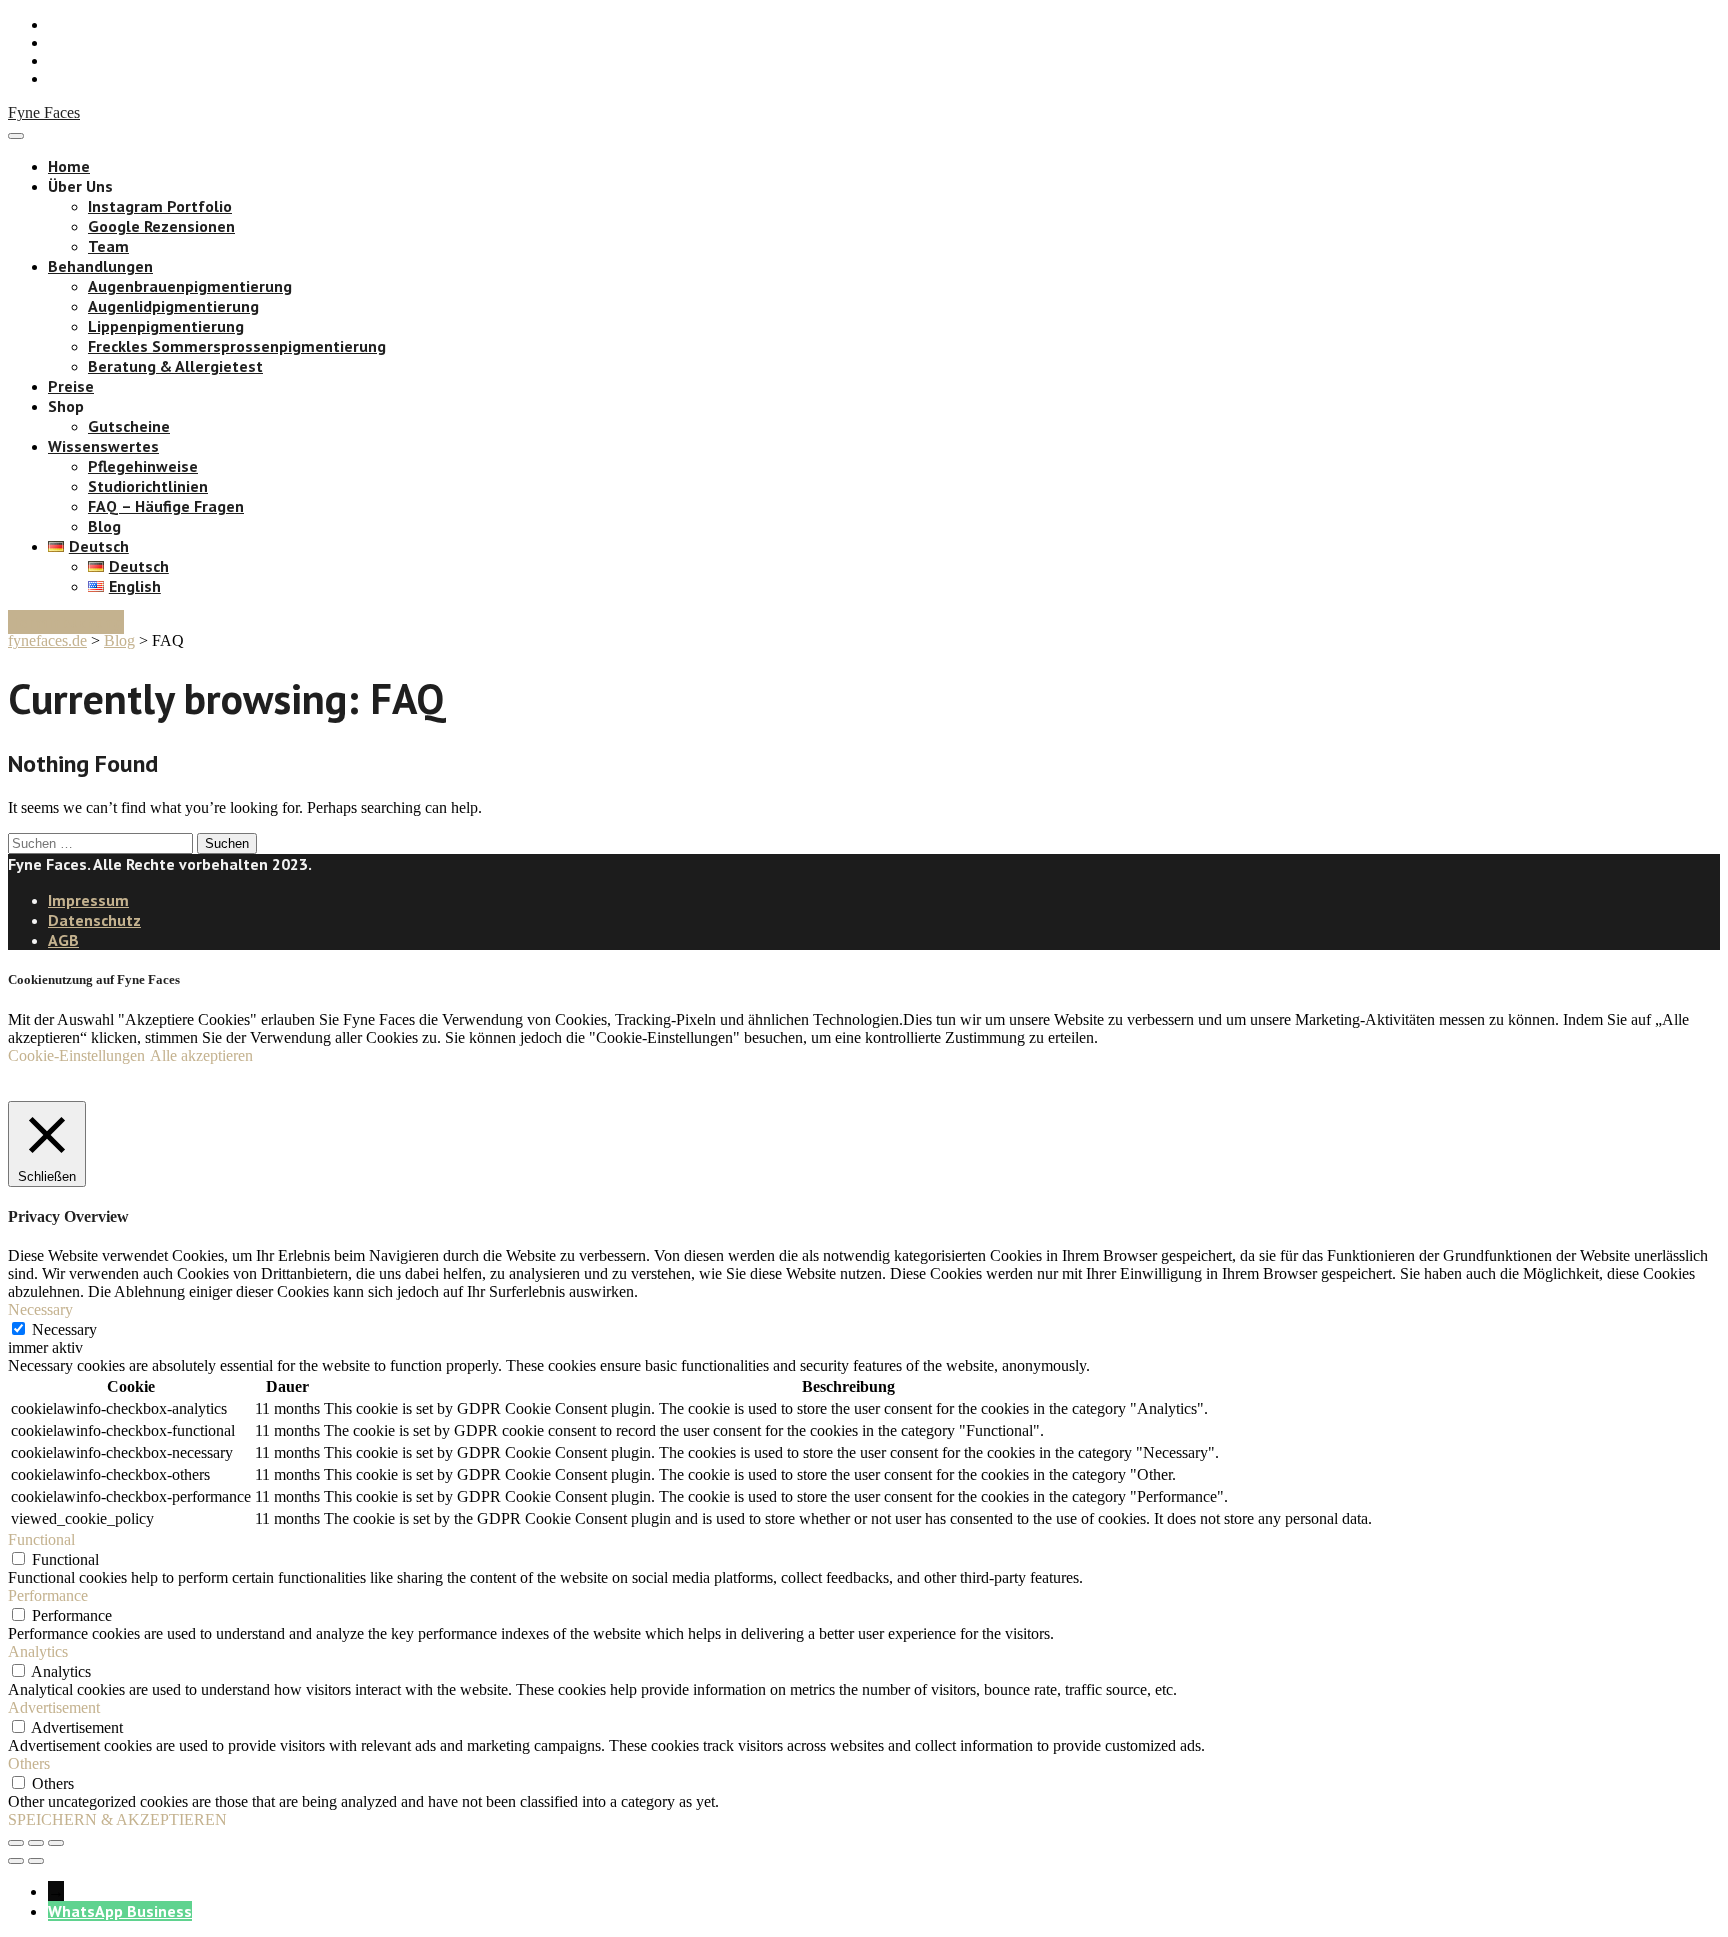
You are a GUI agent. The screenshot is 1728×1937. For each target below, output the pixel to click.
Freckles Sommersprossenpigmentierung (237, 346)
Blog (104, 526)
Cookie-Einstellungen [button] (76, 1055)
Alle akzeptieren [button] (201, 1055)
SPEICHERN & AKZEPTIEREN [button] (117, 1819)
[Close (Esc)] (16, 1843)
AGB (63, 940)
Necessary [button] (40, 1309)
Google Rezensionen (161, 226)
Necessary (64, 1329)
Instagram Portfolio (160, 206)
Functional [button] (41, 1539)
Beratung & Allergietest (175, 366)
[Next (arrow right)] (36, 1861)
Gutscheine (129, 426)
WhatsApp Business (120, 1911)
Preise (71, 386)
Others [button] (29, 1763)
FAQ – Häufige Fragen (166, 506)
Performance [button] (48, 1595)
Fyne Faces (44, 112)
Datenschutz (94, 920)
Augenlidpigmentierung (173, 306)
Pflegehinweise (143, 466)
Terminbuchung (66, 622)
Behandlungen (100, 266)
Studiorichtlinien (148, 486)
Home (69, 166)
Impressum (88, 900)
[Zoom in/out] (56, 1843)
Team (108, 246)
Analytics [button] (38, 1651)
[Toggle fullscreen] (36, 1843)
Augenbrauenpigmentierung (190, 286)
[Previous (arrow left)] (16, 1861)
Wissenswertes (103, 446)
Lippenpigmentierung (166, 326)
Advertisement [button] (54, 1707)
